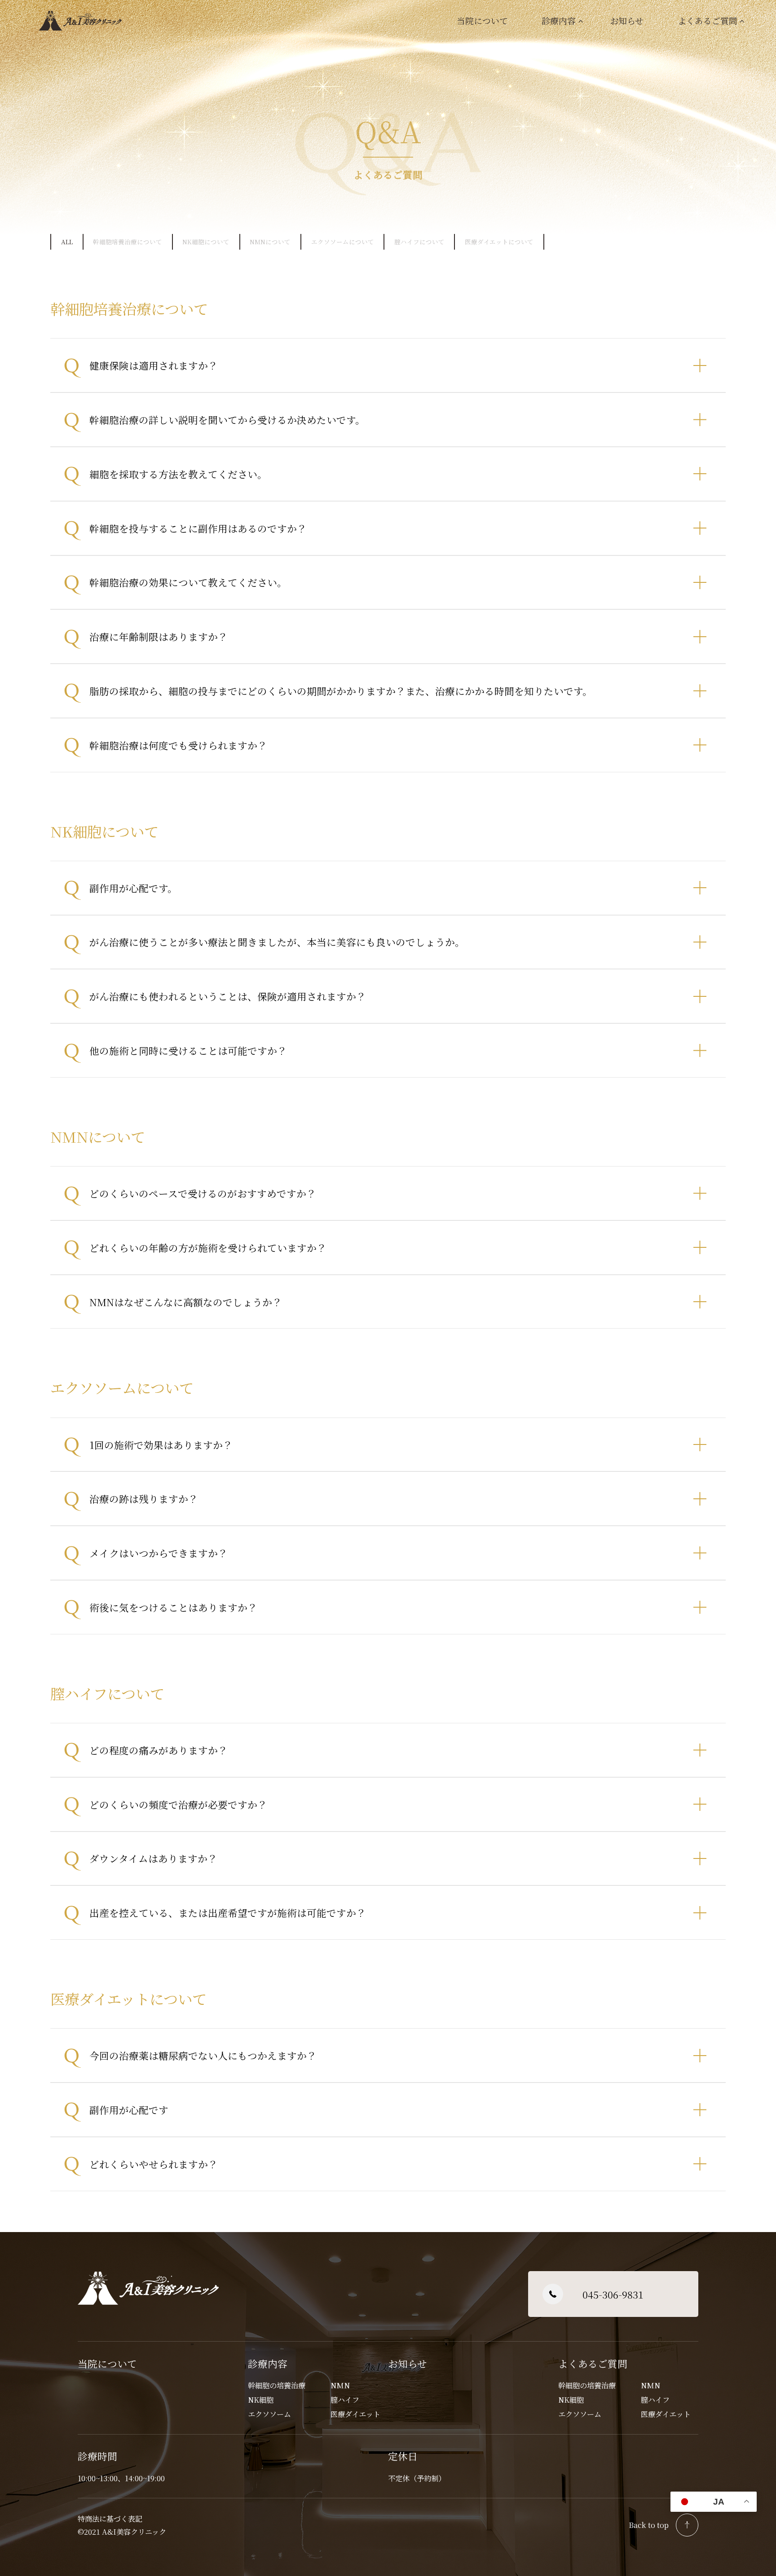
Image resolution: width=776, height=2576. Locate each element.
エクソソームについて (343, 242)
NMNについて (270, 242)
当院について (482, 20)
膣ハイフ (345, 2400)
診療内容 (268, 2363)
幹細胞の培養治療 (277, 2385)
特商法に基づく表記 (110, 2519)
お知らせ (627, 20)
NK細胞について (206, 242)
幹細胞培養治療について (128, 242)
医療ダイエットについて (499, 242)
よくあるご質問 (593, 2363)
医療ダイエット (355, 2414)
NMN (340, 2385)
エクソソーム (269, 2414)
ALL (67, 242)
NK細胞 (261, 2400)
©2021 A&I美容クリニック (123, 2532)
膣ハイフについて (419, 242)
